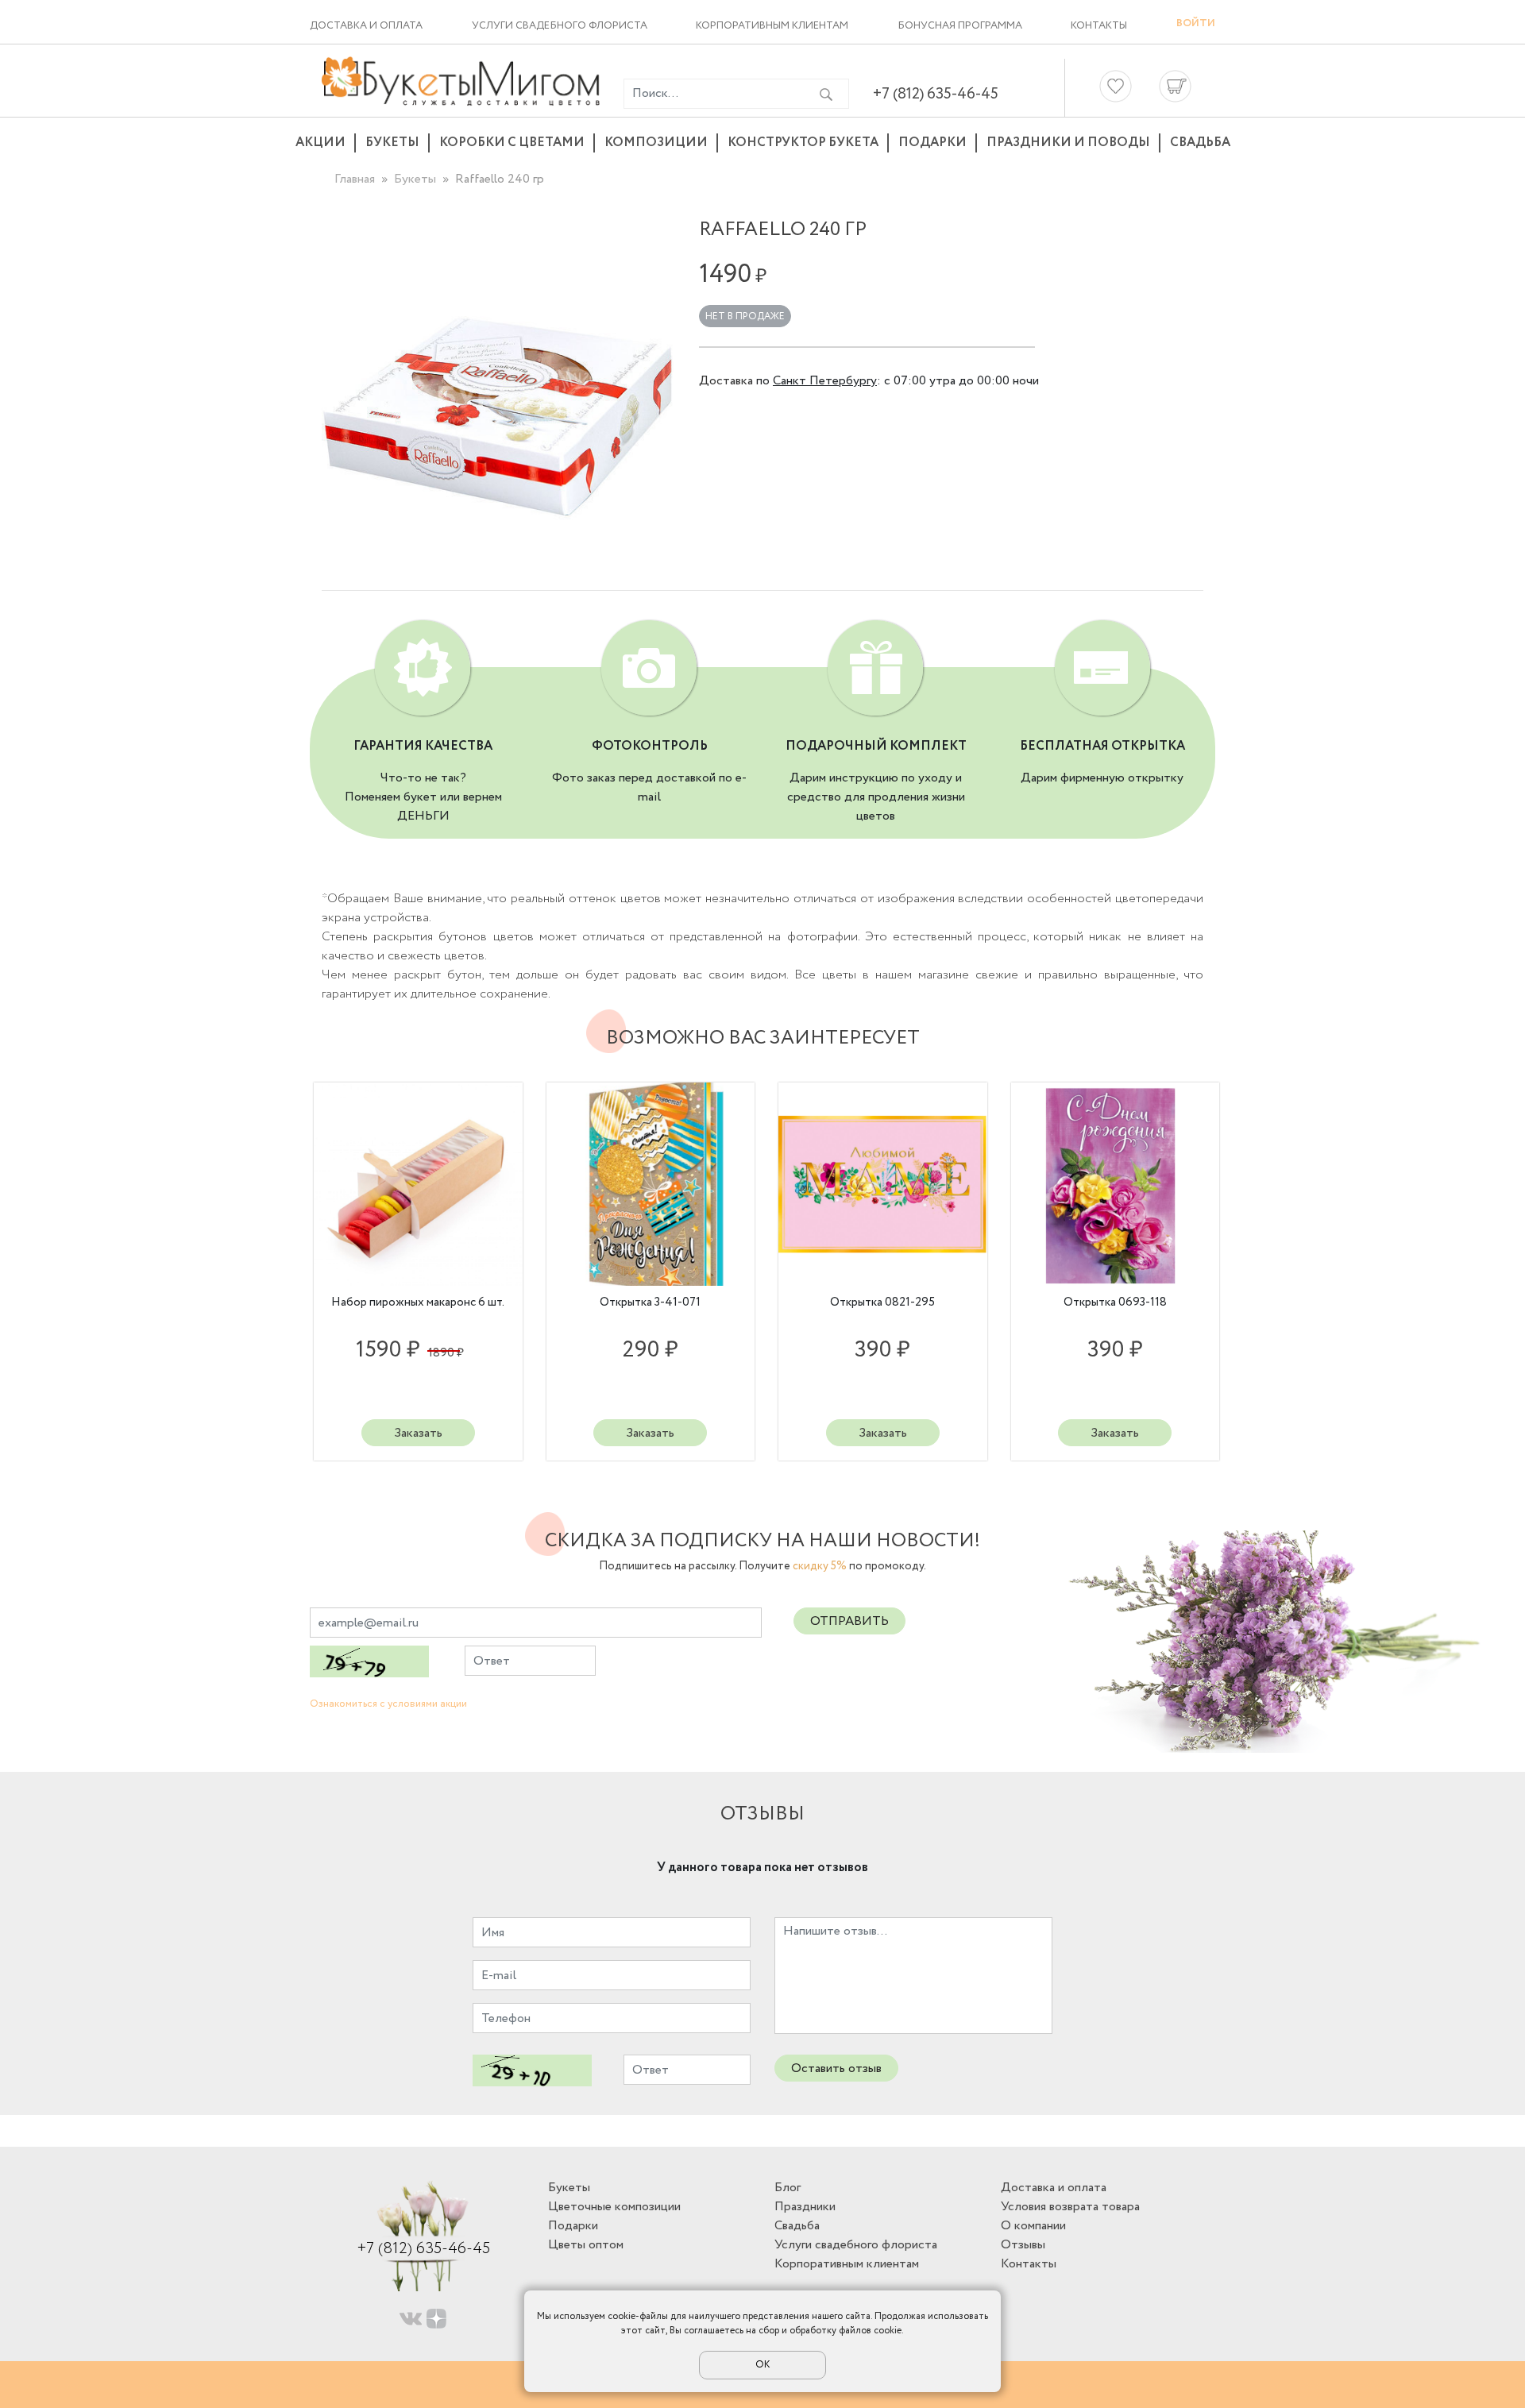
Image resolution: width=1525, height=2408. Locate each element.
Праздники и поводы (1068, 143)
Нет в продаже (745, 316)
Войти (1196, 23)
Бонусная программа (960, 26)
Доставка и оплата (366, 26)
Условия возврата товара (1070, 2207)
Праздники (805, 2207)
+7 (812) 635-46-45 (936, 94)
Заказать (418, 1433)
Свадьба (1200, 143)
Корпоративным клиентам (772, 26)
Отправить (849, 1621)
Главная (355, 179)
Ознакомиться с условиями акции (388, 1704)
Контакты (1099, 26)
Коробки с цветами (512, 143)
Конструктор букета (803, 143)
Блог (788, 2188)
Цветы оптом (586, 2245)
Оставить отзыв (836, 2068)
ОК (762, 2365)
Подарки (932, 143)
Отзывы (1023, 2245)
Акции (320, 143)
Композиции (656, 143)
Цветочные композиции (614, 2207)
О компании (1033, 2226)
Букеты (392, 143)
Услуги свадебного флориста (560, 26)
